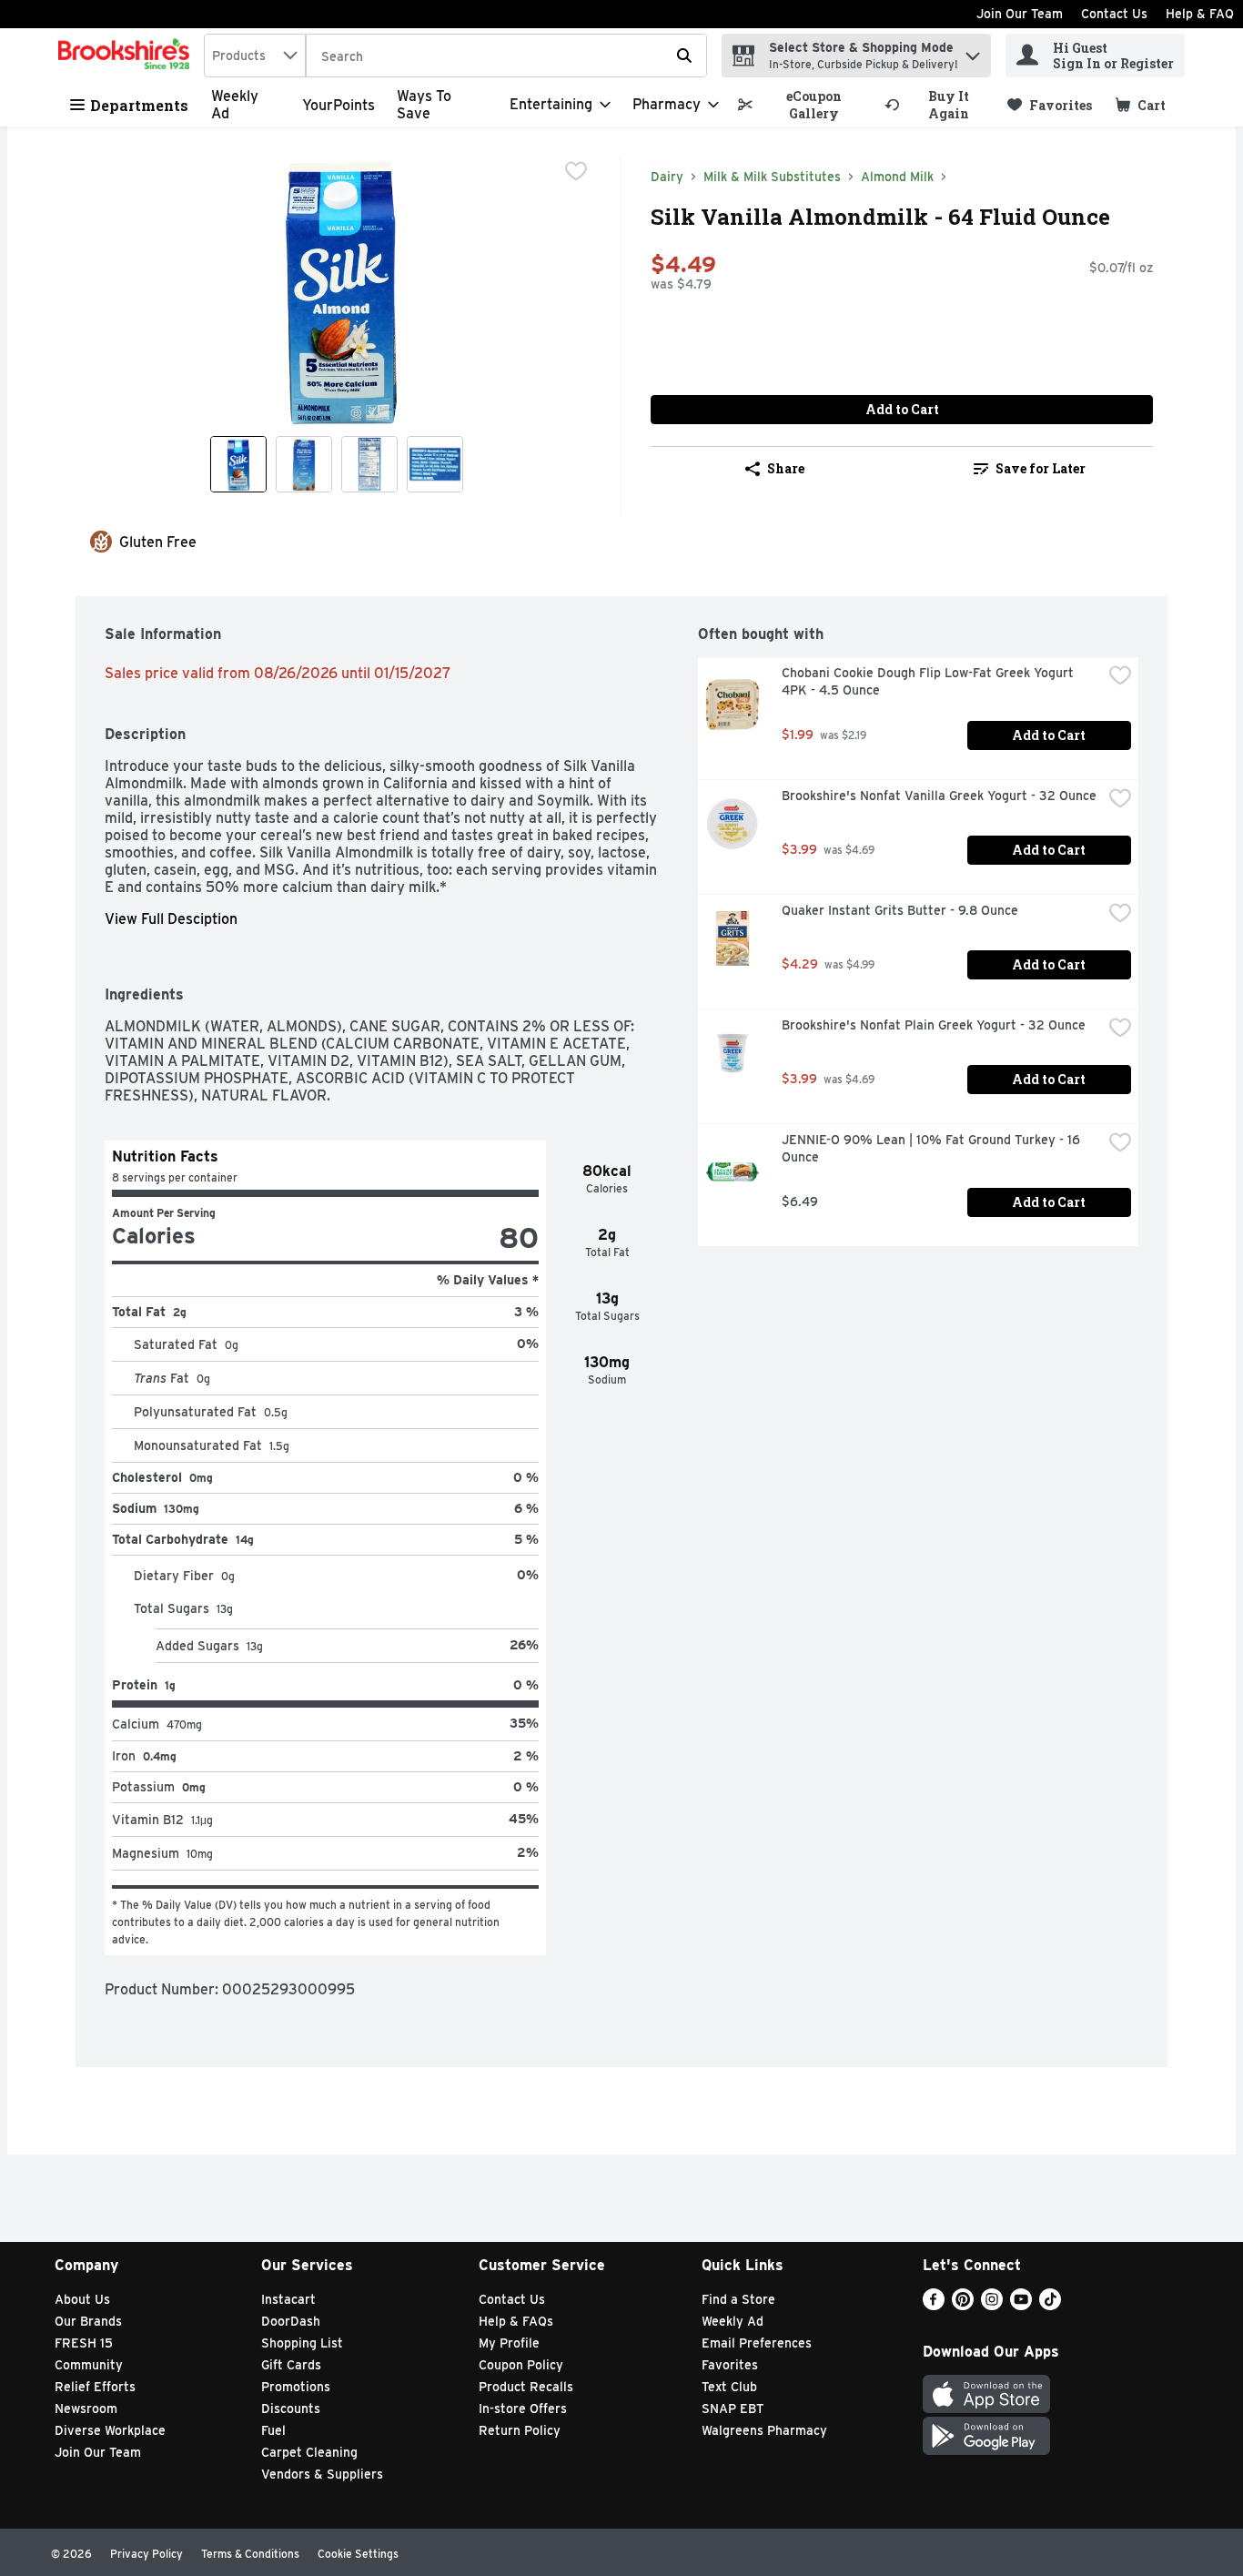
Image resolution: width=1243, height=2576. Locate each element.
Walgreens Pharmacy (764, 2430)
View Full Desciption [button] (171, 919)
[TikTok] (1050, 2305)
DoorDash (291, 2321)
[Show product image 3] (369, 464)
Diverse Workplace (110, 2430)
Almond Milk (897, 177)
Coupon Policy (521, 2365)
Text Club (729, 2387)
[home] (127, 56)
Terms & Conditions (250, 2554)
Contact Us (1114, 14)
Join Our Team (1020, 14)
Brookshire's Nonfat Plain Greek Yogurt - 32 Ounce (934, 1025)
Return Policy (520, 2430)
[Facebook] (934, 2305)
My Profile (509, 2343)
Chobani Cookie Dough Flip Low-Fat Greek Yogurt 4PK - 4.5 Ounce (930, 681)
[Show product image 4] (435, 464)
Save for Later (1041, 468)
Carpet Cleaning (309, 2452)
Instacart (288, 2299)
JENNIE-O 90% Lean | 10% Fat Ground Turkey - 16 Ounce (933, 1148)
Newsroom (86, 2409)
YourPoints (339, 105)
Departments (139, 105)
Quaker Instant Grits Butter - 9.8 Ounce (900, 910)
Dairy (667, 177)
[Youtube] (1021, 2305)
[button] (973, 51)
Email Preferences (757, 2343)
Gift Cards (291, 2365)
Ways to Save (424, 105)
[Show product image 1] (238, 464)
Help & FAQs (516, 2321)
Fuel (273, 2430)
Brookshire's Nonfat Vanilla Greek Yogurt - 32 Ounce (939, 796)
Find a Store (738, 2299)
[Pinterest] (963, 2305)
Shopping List (302, 2343)
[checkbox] (576, 171)
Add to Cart (902, 409)
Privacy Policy (147, 2554)
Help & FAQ (1200, 14)
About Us (82, 2299)
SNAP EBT (733, 2409)
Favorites (730, 2365)
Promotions (296, 2387)
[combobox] (255, 56)
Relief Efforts (95, 2387)
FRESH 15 (84, 2343)
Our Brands (88, 2321)
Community (89, 2365)
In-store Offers (523, 2409)
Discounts (291, 2409)
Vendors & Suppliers (322, 2474)
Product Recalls (526, 2387)
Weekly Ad (733, 2321)
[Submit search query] (684, 56)
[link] (803, 105)
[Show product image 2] (304, 464)
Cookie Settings (358, 2554)
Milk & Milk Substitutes (772, 177)
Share (786, 468)
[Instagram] (992, 2305)
